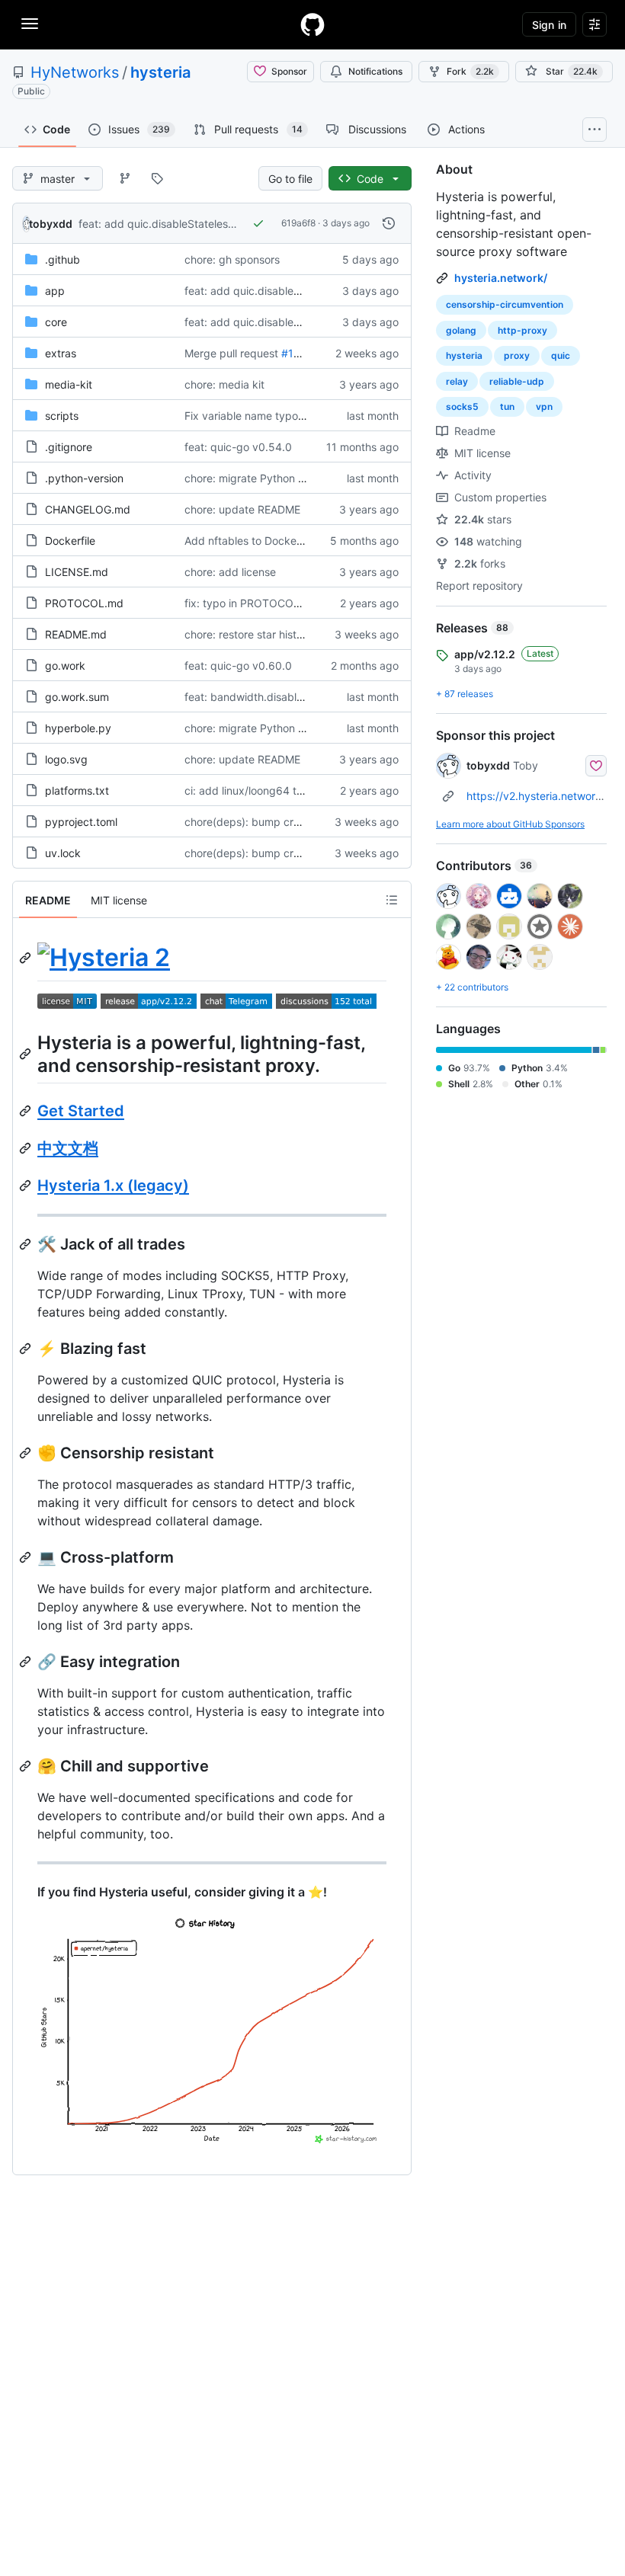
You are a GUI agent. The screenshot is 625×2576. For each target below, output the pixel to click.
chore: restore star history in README (277, 634)
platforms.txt (77, 790)
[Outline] (392, 900)
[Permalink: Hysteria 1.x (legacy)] (27, 1186)
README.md (76, 634)
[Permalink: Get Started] (27, 1111)
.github (62, 259)
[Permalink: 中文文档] (27, 1148)
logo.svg (66, 759)
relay (457, 381)
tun (507, 406)
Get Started (81, 1111)
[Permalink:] (27, 958)
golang (461, 330)
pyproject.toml (81, 822)
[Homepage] (312, 24)
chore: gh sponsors (232, 259)
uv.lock (63, 853)
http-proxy (522, 330)
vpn (544, 406)
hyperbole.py (78, 728)
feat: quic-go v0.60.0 (238, 666)
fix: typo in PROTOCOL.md (252, 603)
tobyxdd (51, 224)
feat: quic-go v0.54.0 (238, 447)
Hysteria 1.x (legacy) (113, 1186)
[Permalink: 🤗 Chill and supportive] (27, 1766)
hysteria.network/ (501, 278)
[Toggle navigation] (30, 24)
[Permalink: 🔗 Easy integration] (27, 1662)
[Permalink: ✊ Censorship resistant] (27, 1453)
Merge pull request (231, 353)
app (55, 291)
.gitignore (69, 447)
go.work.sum (77, 697)
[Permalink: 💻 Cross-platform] (27, 1557)
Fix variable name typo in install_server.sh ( (291, 416)
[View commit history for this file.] (389, 223)
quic (561, 355)
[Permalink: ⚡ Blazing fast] (27, 1349)
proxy (517, 355)
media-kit (69, 384)
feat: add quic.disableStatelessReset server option (204, 224)
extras (61, 353)
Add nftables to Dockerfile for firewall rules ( (294, 541)
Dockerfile (70, 541)
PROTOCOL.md (84, 603)
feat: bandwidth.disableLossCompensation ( (294, 697)
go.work (65, 666)
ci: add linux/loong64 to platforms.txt (277, 790)
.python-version (84, 478)
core (56, 322)
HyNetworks (75, 72)
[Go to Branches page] (125, 178)
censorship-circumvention (505, 304)
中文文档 (68, 1148)
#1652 (297, 353)
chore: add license (230, 572)
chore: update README (242, 509)
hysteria (160, 72)
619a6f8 (298, 223)
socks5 (462, 406)
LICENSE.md (77, 572)
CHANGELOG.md (88, 509)
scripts (62, 416)
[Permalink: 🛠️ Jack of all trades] (27, 1244)
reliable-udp (517, 381)
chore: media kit (224, 384)
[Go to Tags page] (157, 178)
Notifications (375, 71)
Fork (470, 71)
